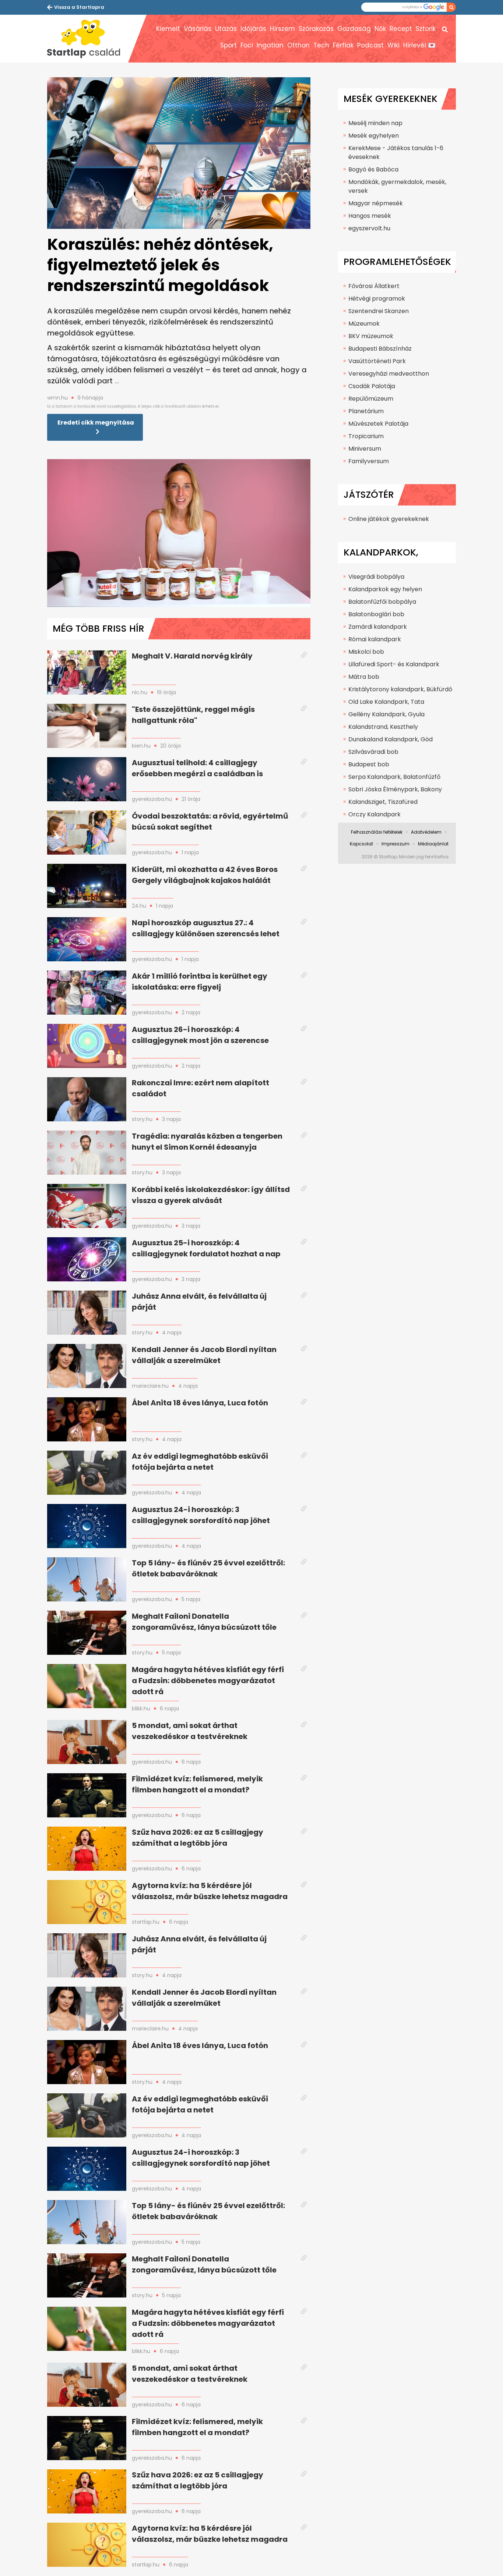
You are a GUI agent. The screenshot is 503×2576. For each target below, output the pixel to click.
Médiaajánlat (433, 844)
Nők (380, 29)
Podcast (370, 45)
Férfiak (343, 45)
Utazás (226, 29)
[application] (179, 533)
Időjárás (253, 29)
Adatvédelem (426, 832)
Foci (247, 45)
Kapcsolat (361, 844)
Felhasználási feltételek (377, 832)
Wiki (393, 45)
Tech (321, 45)
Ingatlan (270, 45)
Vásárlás (198, 29)
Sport (228, 45)
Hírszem (282, 29)
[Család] (88, 39)
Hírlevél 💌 (419, 45)
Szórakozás (316, 29)
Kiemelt (168, 29)
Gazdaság (354, 29)
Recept (401, 29)
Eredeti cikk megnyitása (96, 423)
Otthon (298, 45)
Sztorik (426, 29)
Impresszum (395, 844)
